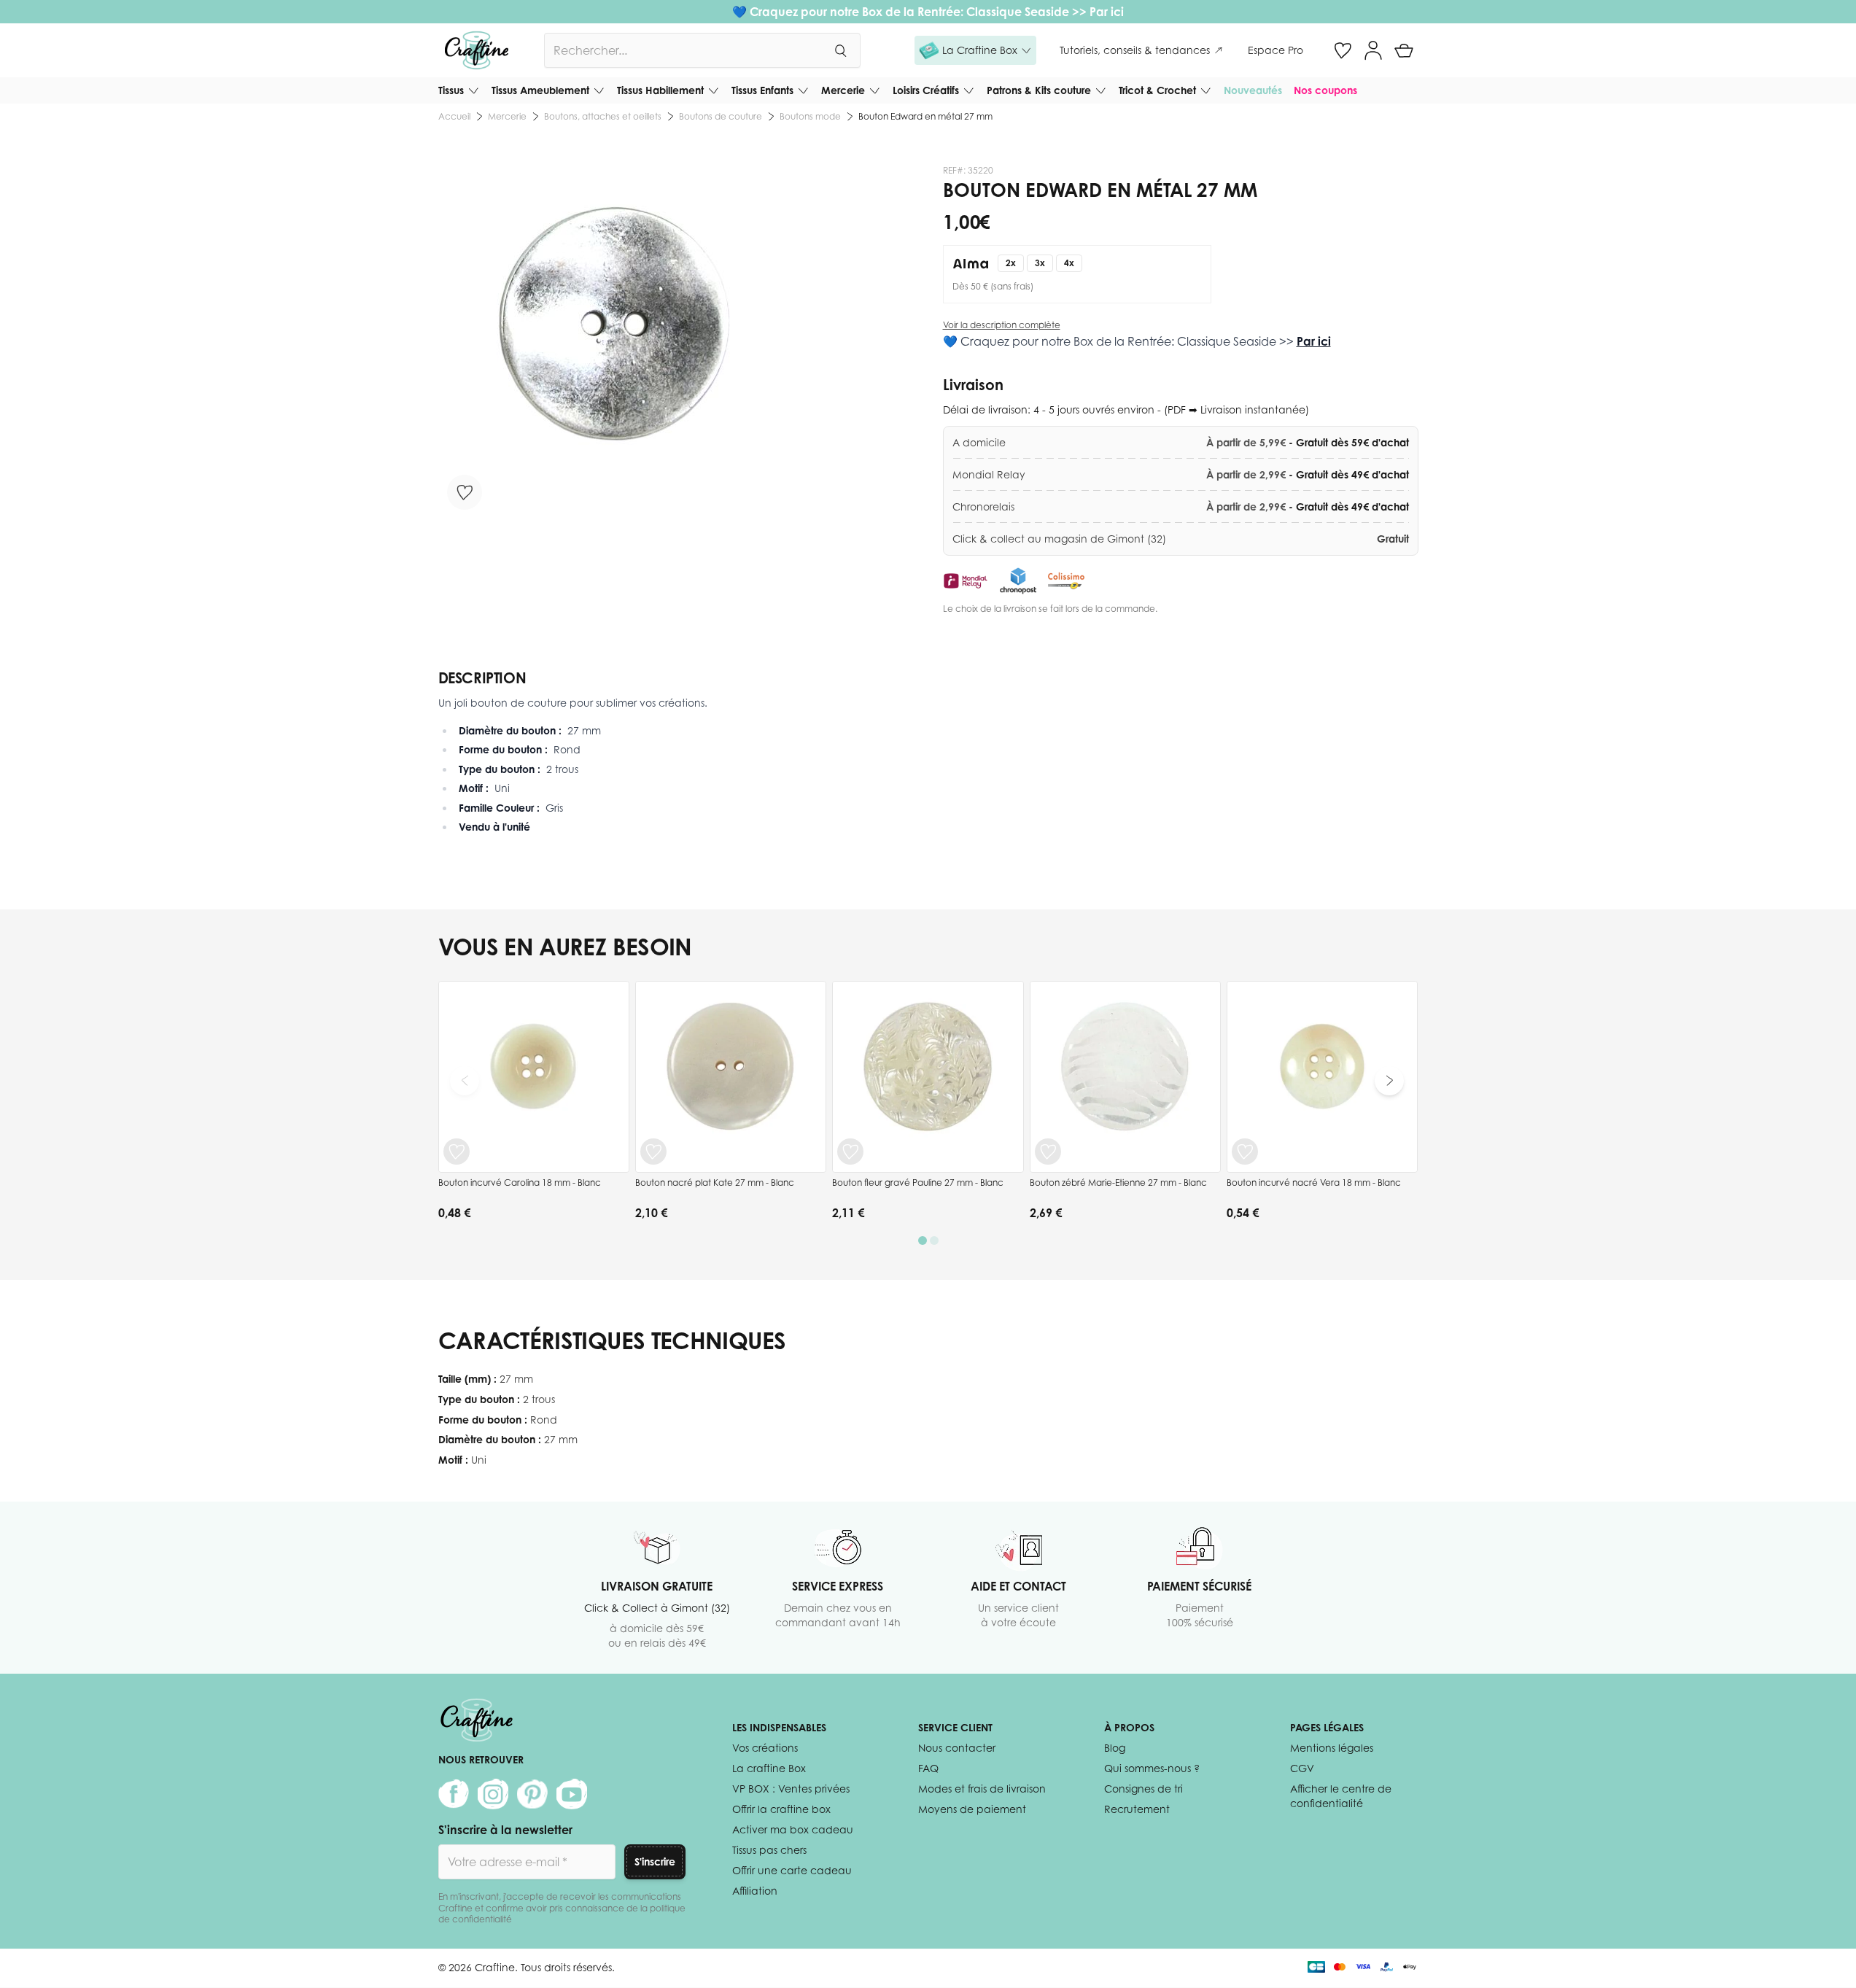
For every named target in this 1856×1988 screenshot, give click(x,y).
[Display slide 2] (934, 1240)
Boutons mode (810, 116)
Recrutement (1137, 1809)
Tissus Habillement (660, 90)
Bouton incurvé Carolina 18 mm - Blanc (520, 1183)
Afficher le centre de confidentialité (1341, 1796)
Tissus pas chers (769, 1850)
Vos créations (765, 1748)
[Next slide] (1389, 1081)
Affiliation (755, 1891)
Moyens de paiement (972, 1809)
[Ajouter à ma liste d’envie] (465, 492)
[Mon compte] (1373, 50)
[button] (975, 50)
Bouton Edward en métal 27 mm (925, 116)
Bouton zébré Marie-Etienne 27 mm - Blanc (1118, 1183)
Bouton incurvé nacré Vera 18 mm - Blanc (1314, 1183)
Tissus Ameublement (540, 90)
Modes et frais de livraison (982, 1789)
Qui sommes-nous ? (1152, 1768)
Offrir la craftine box (781, 1809)
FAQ (928, 1768)
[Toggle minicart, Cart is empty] (1404, 50)
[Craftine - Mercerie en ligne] (477, 50)
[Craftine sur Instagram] (493, 1794)
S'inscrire (655, 1861)
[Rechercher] (840, 50)
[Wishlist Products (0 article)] (1343, 50)
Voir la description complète (1002, 325)
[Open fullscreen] (615, 342)
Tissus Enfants (762, 90)
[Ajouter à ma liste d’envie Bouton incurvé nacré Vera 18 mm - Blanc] (1245, 1152)
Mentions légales (1332, 1748)
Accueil (454, 116)
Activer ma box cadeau (793, 1829)
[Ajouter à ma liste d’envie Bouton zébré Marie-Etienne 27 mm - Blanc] (1048, 1152)
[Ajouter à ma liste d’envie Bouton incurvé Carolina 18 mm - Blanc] (457, 1152)
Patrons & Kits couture (1039, 90)
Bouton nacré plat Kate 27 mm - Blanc (715, 1183)
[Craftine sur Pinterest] (532, 1794)
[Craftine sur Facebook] (454, 1794)
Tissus (451, 90)
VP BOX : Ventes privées (791, 1789)
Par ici (1107, 12)
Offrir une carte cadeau (792, 1870)
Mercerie (843, 90)
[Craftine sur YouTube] (572, 1794)
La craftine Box (769, 1768)
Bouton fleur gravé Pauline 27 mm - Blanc (918, 1183)
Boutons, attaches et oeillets (603, 116)
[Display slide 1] (923, 1240)
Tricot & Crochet (1157, 90)
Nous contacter (957, 1748)
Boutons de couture (721, 116)
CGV (1302, 1768)
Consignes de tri (1144, 1789)
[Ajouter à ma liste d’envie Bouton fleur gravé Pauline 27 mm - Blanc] (850, 1152)
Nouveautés (1253, 90)
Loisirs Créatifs (926, 90)
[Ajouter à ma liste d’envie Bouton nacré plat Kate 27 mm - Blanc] (653, 1152)
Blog (1115, 1748)
